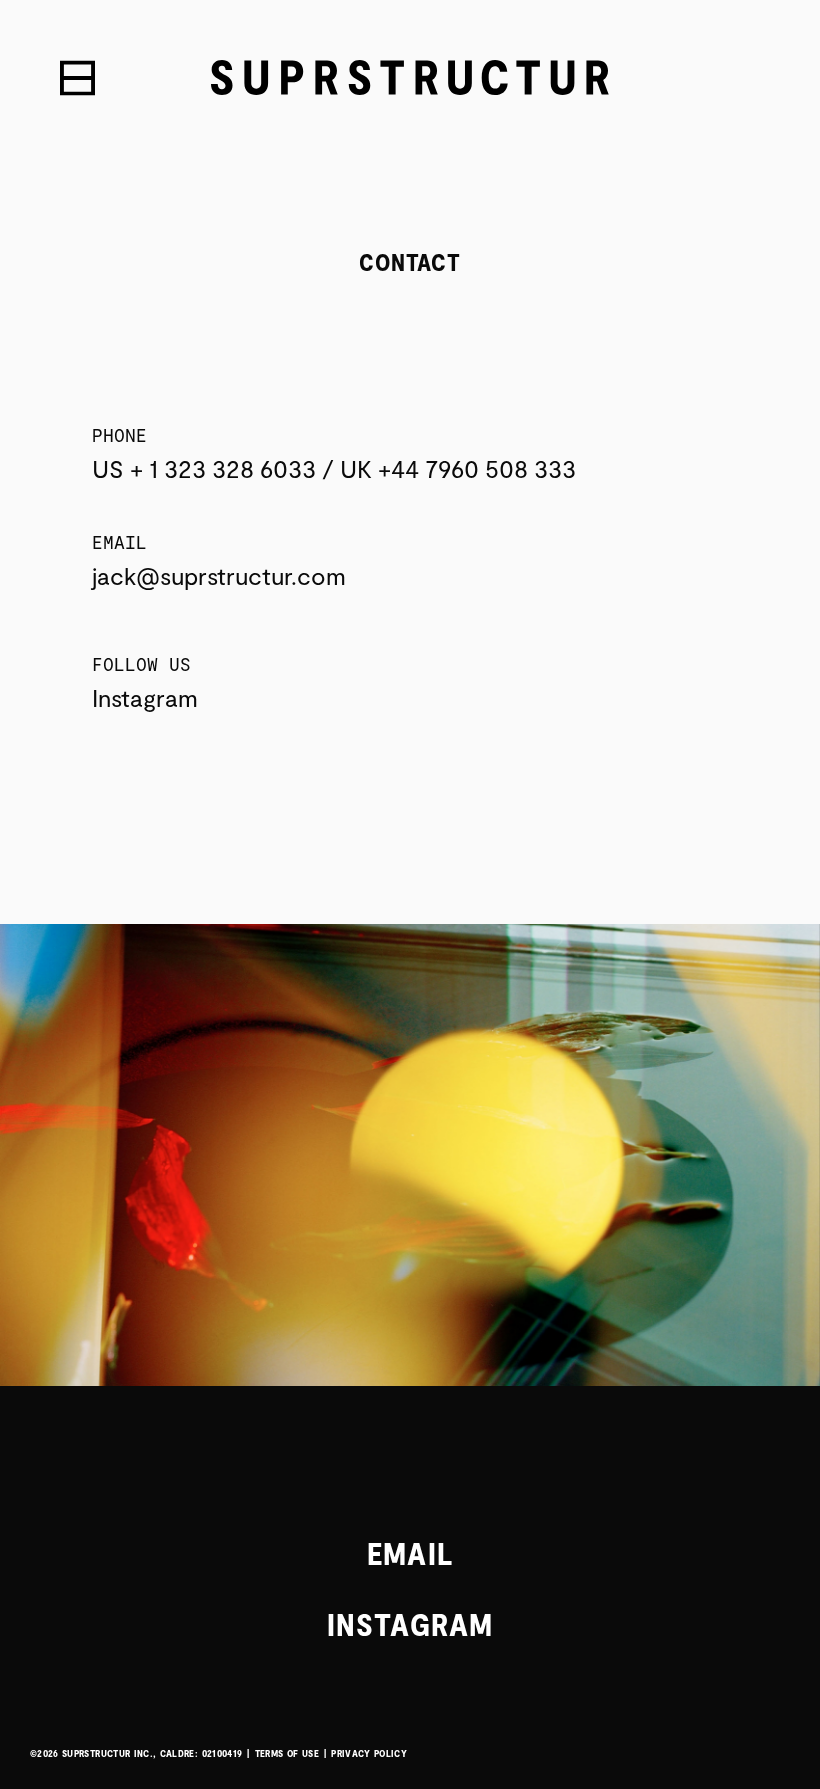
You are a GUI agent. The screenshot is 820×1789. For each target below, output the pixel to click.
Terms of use (287, 1753)
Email (410, 1552)
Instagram (145, 697)
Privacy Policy (369, 1753)
